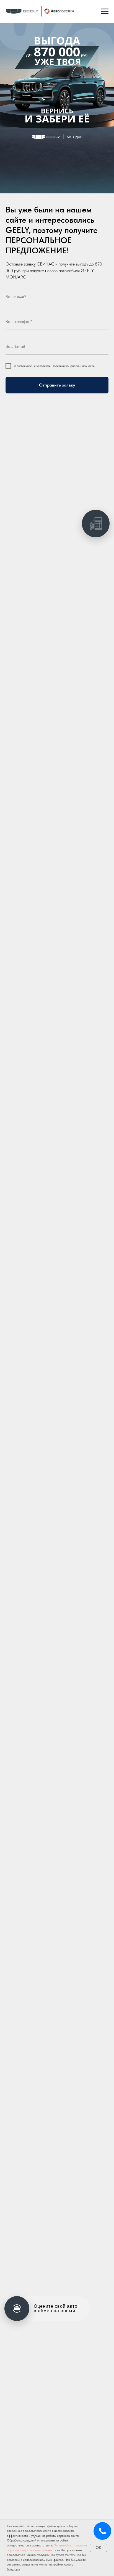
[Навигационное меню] (105, 11)
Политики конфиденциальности (73, 366)
